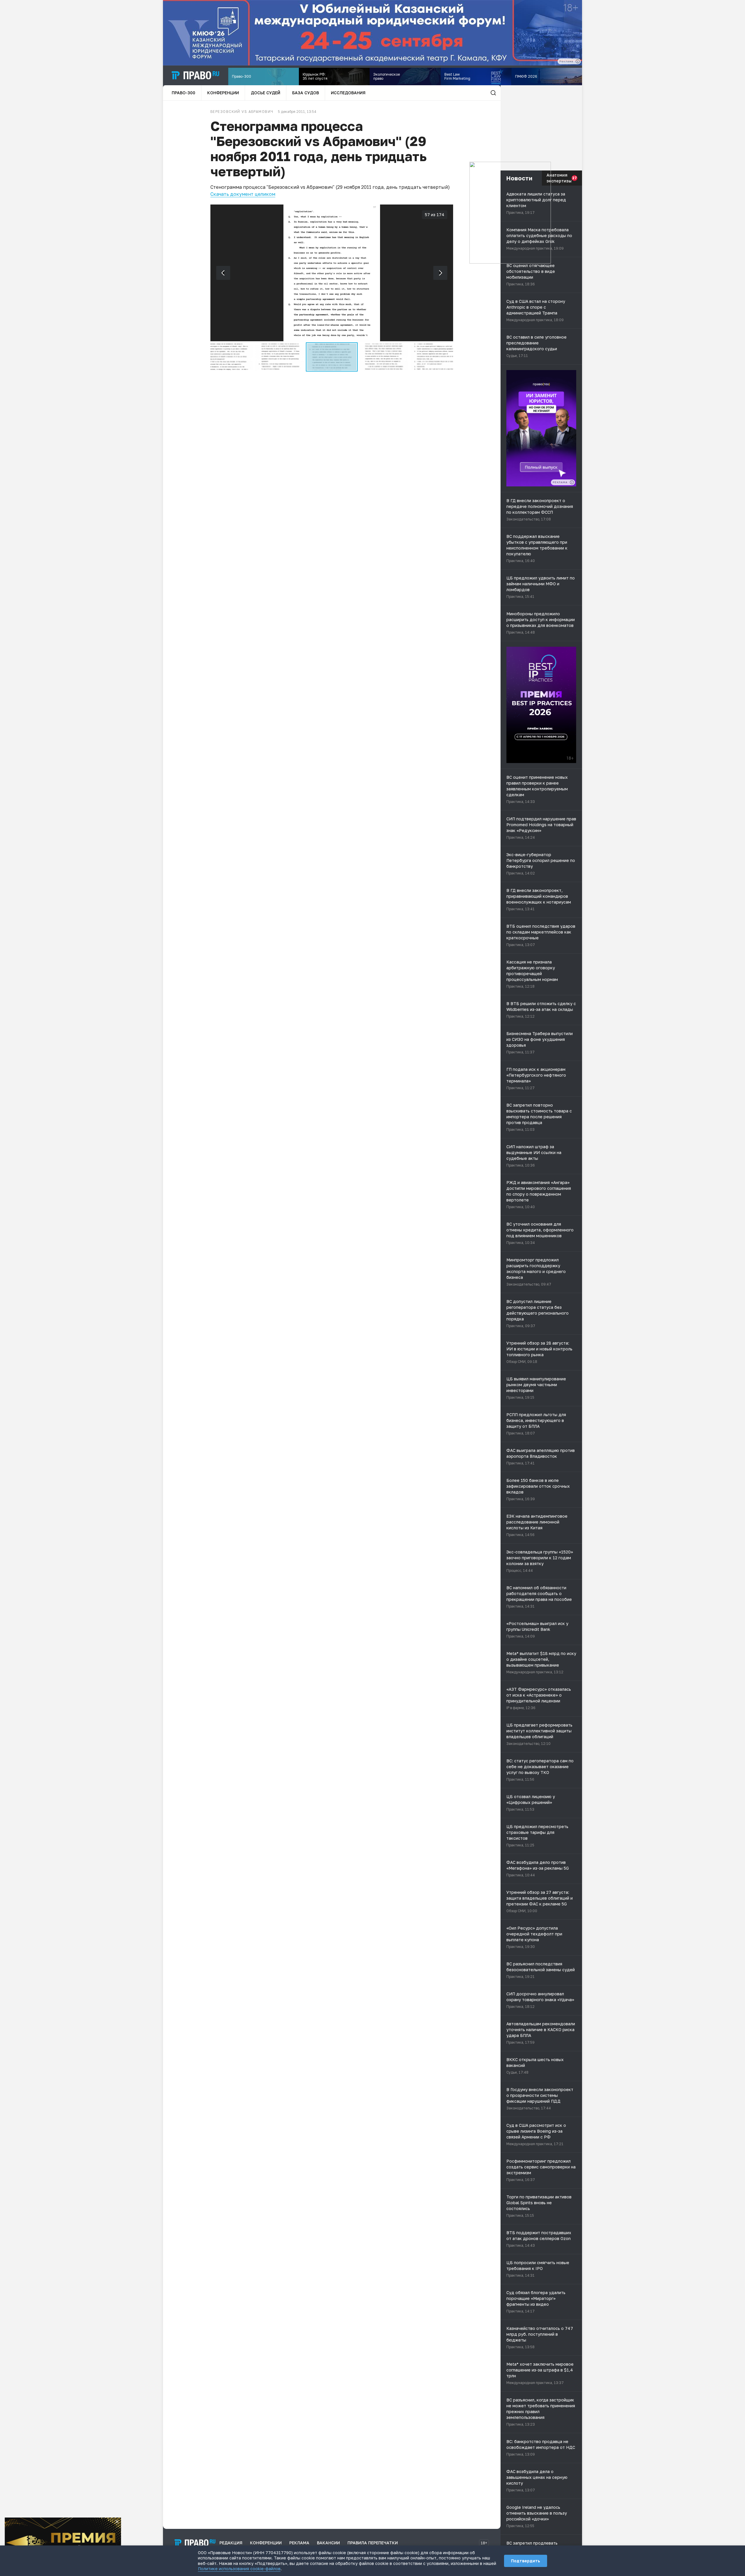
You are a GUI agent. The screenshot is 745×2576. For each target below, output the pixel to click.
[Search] (493, 93)
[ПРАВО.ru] (196, 75)
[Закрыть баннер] (117, 2522)
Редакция (231, 2543)
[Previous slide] (223, 273)
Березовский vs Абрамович (242, 112)
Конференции (223, 93)
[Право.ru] (195, 2543)
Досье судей (266, 93)
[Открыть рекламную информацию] (572, 482)
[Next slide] (440, 273)
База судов (306, 93)
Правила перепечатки (373, 2543)
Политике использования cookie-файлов (239, 2569)
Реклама (299, 2543)
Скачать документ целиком (243, 194)
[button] (228, 357)
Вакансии (328, 2543)
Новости (519, 178)
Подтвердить (526, 2561)
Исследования (348, 93)
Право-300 (183, 93)
